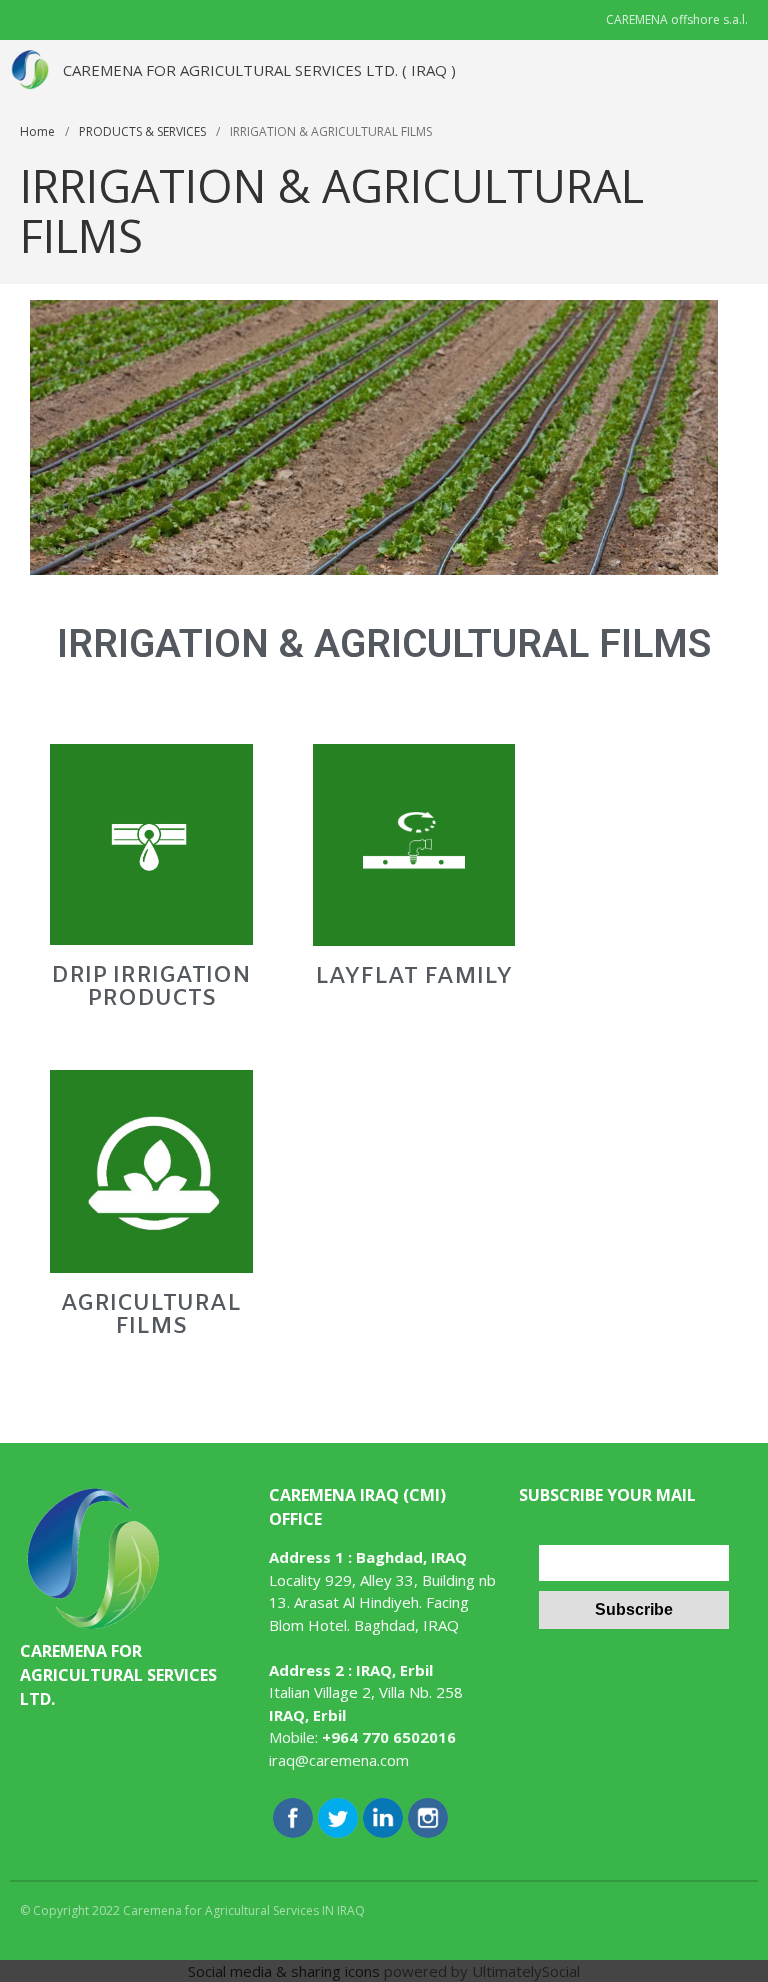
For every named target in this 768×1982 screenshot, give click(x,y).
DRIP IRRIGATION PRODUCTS (151, 987)
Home (37, 131)
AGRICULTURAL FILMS (151, 1315)
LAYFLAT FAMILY (413, 977)
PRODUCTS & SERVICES (142, 131)
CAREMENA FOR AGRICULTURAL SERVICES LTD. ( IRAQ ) (259, 70)
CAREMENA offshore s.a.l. (677, 19)
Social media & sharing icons (284, 1971)
